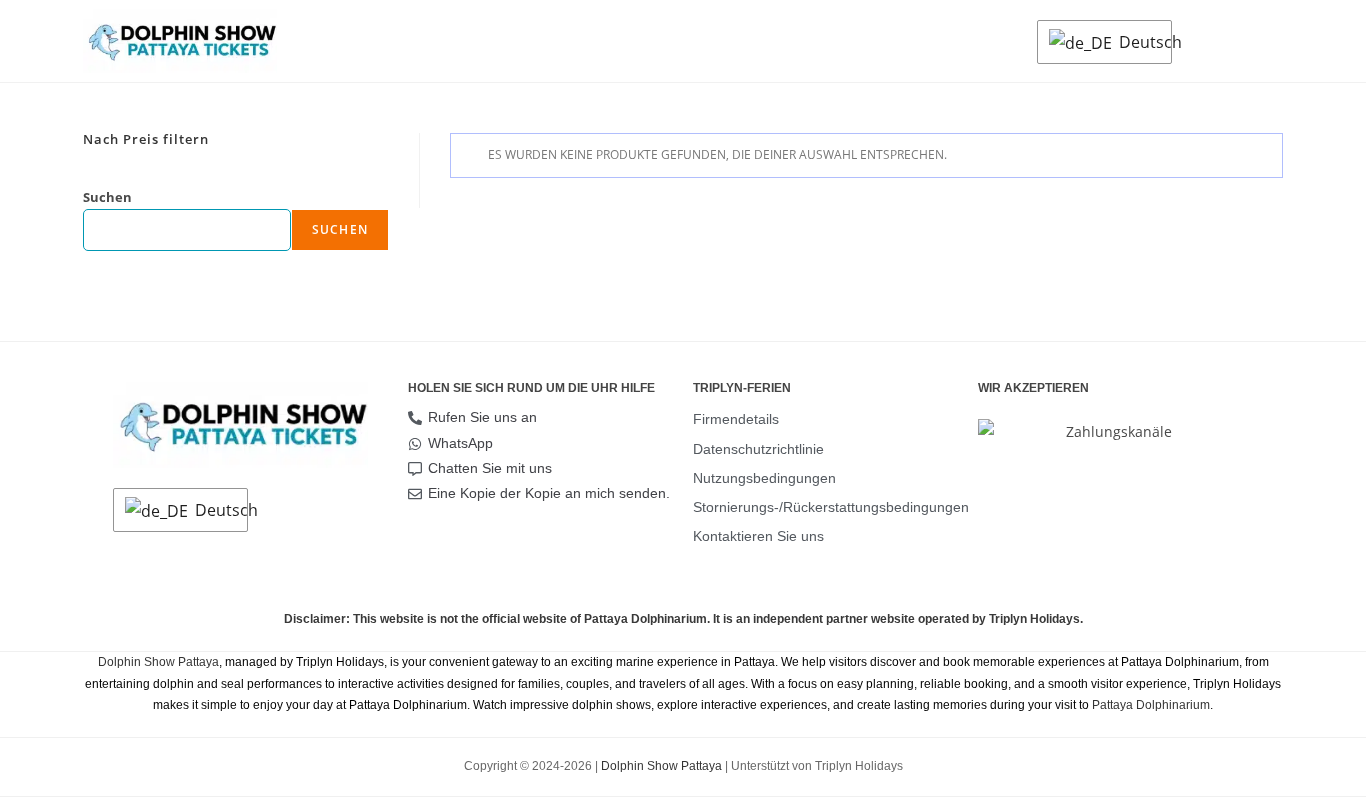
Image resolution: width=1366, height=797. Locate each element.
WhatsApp (460, 443)
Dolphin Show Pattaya (158, 662)
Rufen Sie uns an (482, 417)
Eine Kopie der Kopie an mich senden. (549, 493)
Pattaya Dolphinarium (1151, 705)
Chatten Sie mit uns (490, 468)
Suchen (107, 197)
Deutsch (1140, 42)
